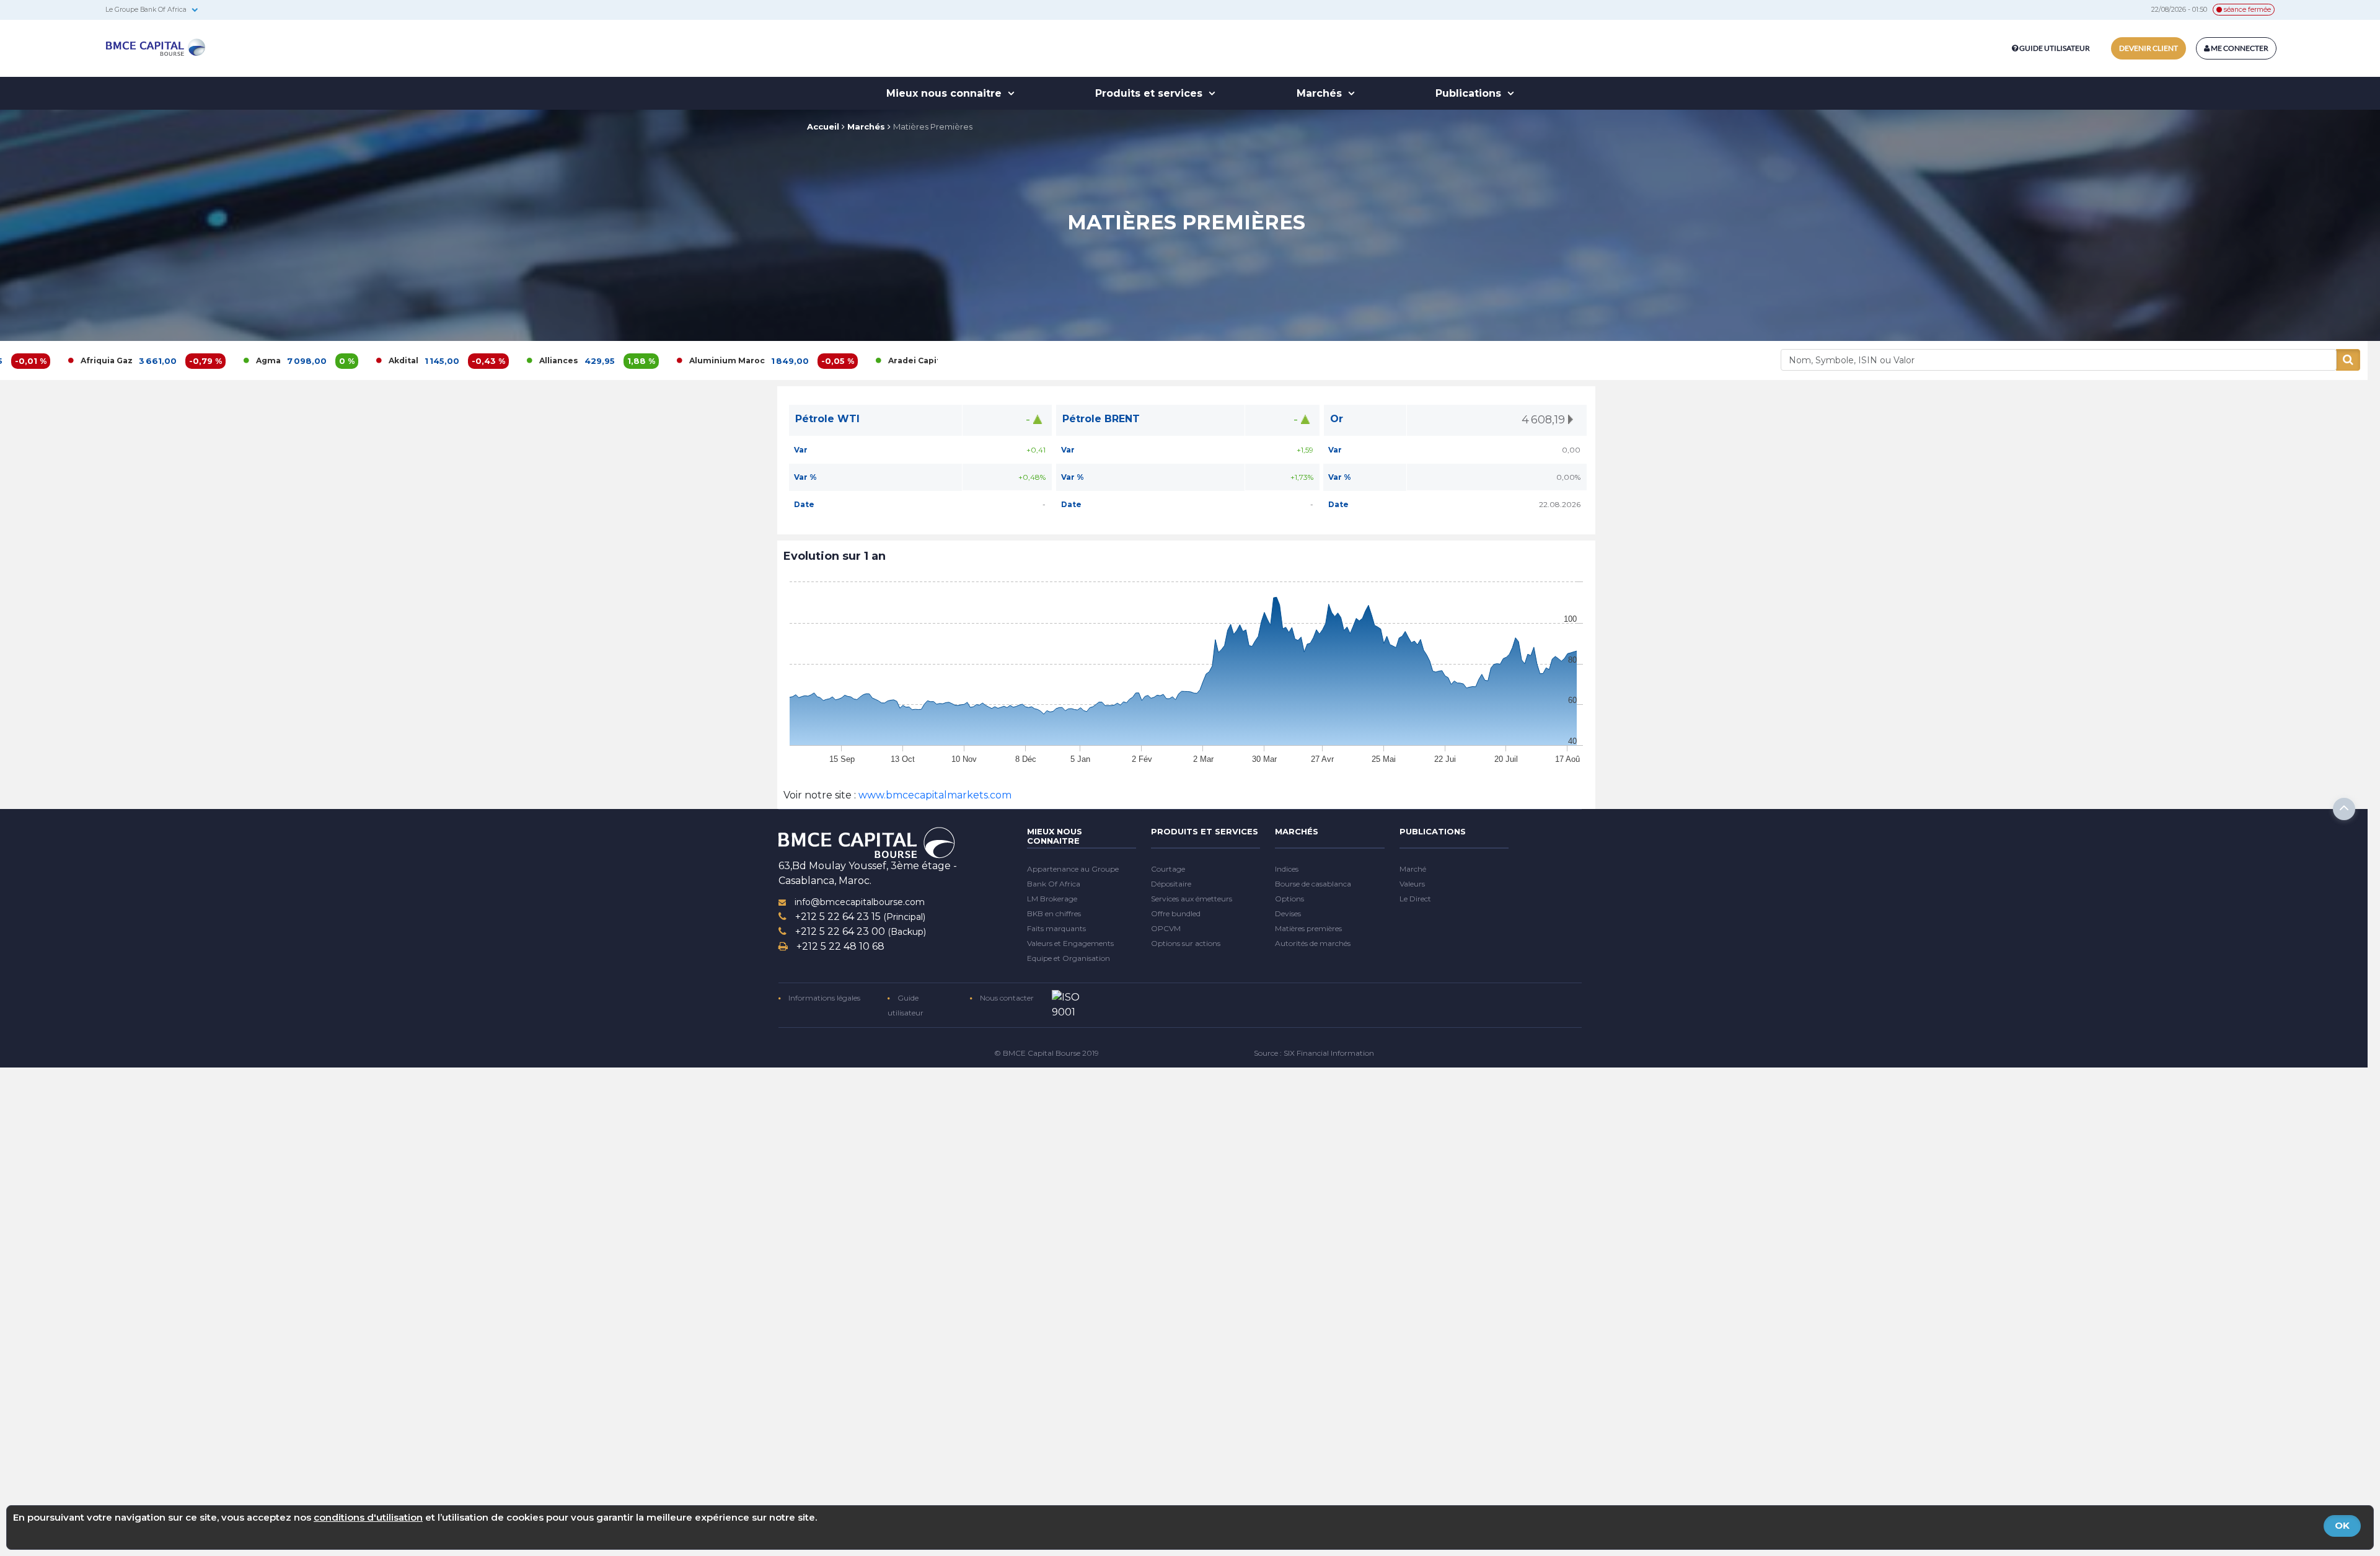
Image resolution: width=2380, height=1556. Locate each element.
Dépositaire (1171, 884)
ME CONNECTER (2239, 48)
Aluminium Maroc (594, 360)
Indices (1287, 869)
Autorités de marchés (1313, 943)
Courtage (1168, 869)
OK (2342, 1525)
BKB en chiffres (1054, 913)
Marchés (1321, 93)
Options (1289, 899)
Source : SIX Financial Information (1314, 1053)
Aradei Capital (785, 360)
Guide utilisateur (2055, 48)
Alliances (426, 360)
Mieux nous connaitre (945, 93)
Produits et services (1150, 93)
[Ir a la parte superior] (2344, 809)
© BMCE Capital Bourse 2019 (1047, 1053)
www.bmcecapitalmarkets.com (934, 795)
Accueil (823, 126)
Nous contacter (1006, 998)
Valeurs (1412, 884)
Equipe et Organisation (1069, 958)
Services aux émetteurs (1192, 899)
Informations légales (823, 998)
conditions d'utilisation (368, 1517)
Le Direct (1415, 899)
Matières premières (1308, 928)
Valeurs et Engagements (1070, 943)
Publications (1470, 93)
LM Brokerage (1052, 899)
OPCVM (1166, 928)
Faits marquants (1056, 928)
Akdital (271, 360)
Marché (1413, 869)
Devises (1288, 913)
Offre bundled (1176, 913)
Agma (136, 360)
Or (1337, 418)
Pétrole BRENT (1101, 419)
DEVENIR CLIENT (2149, 48)
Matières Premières (933, 126)
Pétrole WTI (827, 419)
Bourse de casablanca (1313, 884)
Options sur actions (1186, 943)
